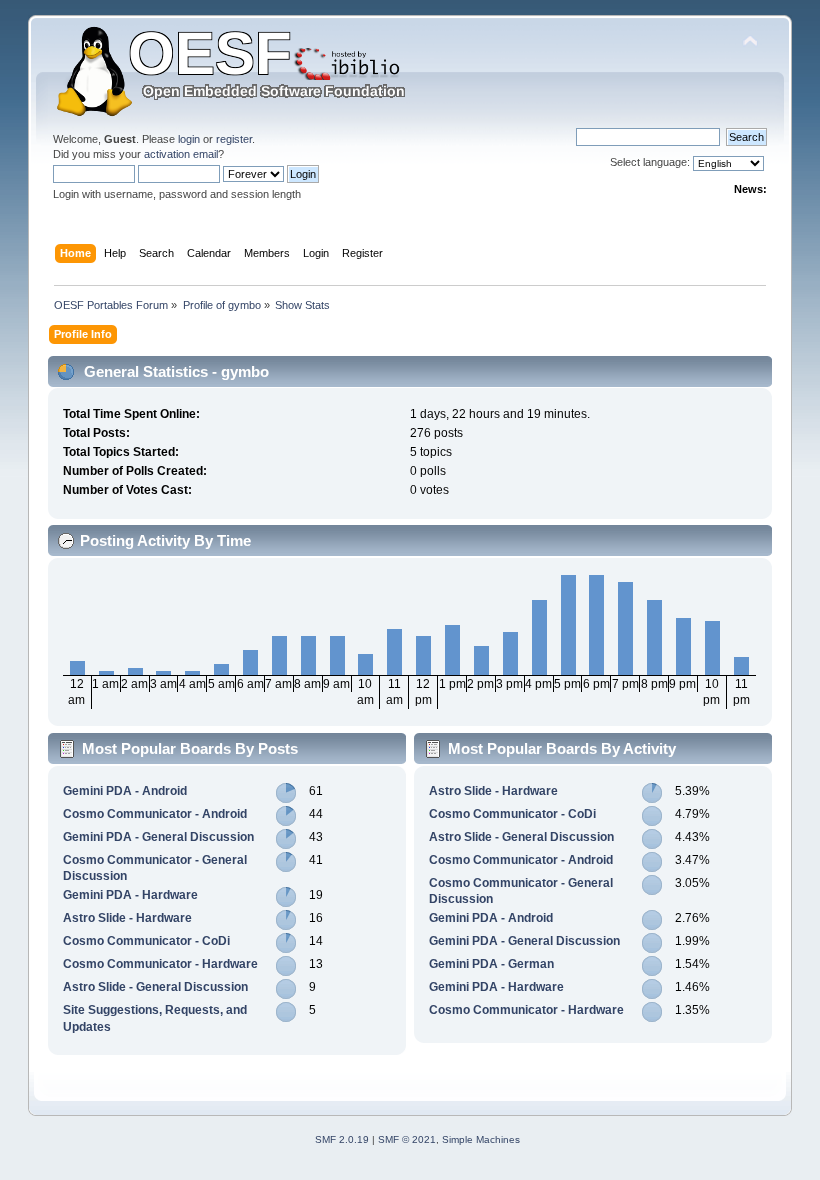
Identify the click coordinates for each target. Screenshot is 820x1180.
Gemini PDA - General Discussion (158, 837)
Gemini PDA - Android (125, 791)
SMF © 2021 (407, 1139)
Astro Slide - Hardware (127, 918)
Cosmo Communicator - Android (155, 814)
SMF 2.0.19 (342, 1139)
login (189, 139)
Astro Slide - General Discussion (155, 987)
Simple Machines (481, 1139)
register (234, 139)
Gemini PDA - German (491, 964)
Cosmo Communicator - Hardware (160, 964)
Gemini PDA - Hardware (130, 895)
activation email (181, 154)
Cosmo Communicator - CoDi (146, 941)
